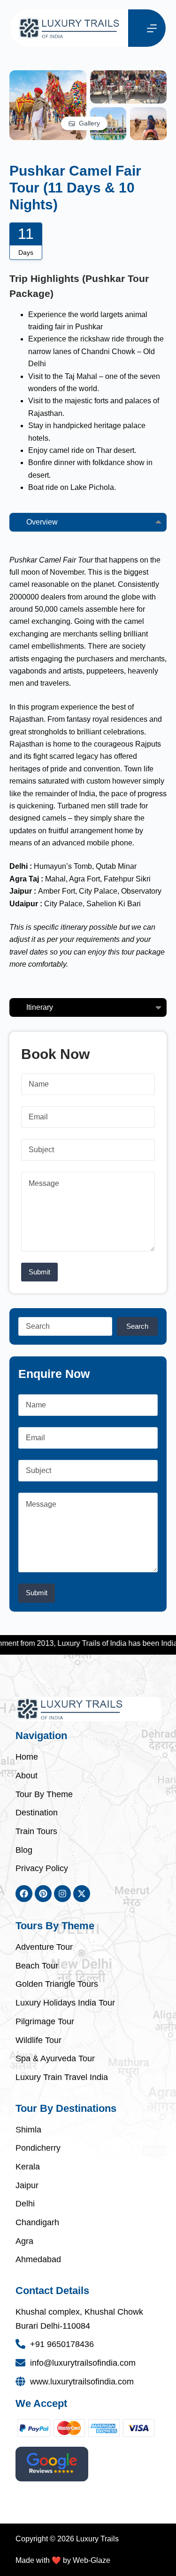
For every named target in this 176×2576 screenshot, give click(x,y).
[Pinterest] (43, 1894)
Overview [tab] (42, 522)
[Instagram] (62, 1894)
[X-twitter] (82, 1894)
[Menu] (152, 28)
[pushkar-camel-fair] (48, 76)
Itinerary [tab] (40, 1007)
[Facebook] (24, 1894)
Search (137, 1326)
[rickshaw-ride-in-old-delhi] (129, 76)
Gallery (89, 123)
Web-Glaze (92, 2560)
